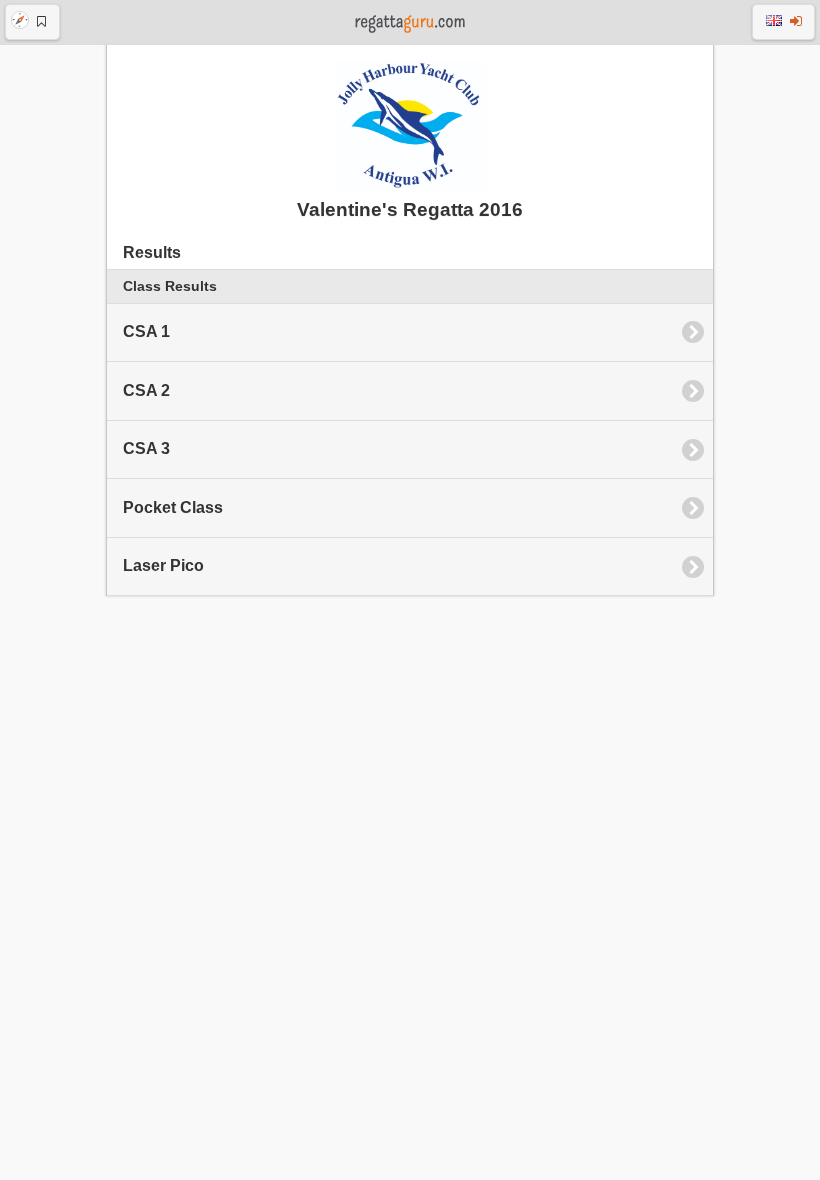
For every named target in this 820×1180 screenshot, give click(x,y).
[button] (32, 22)
